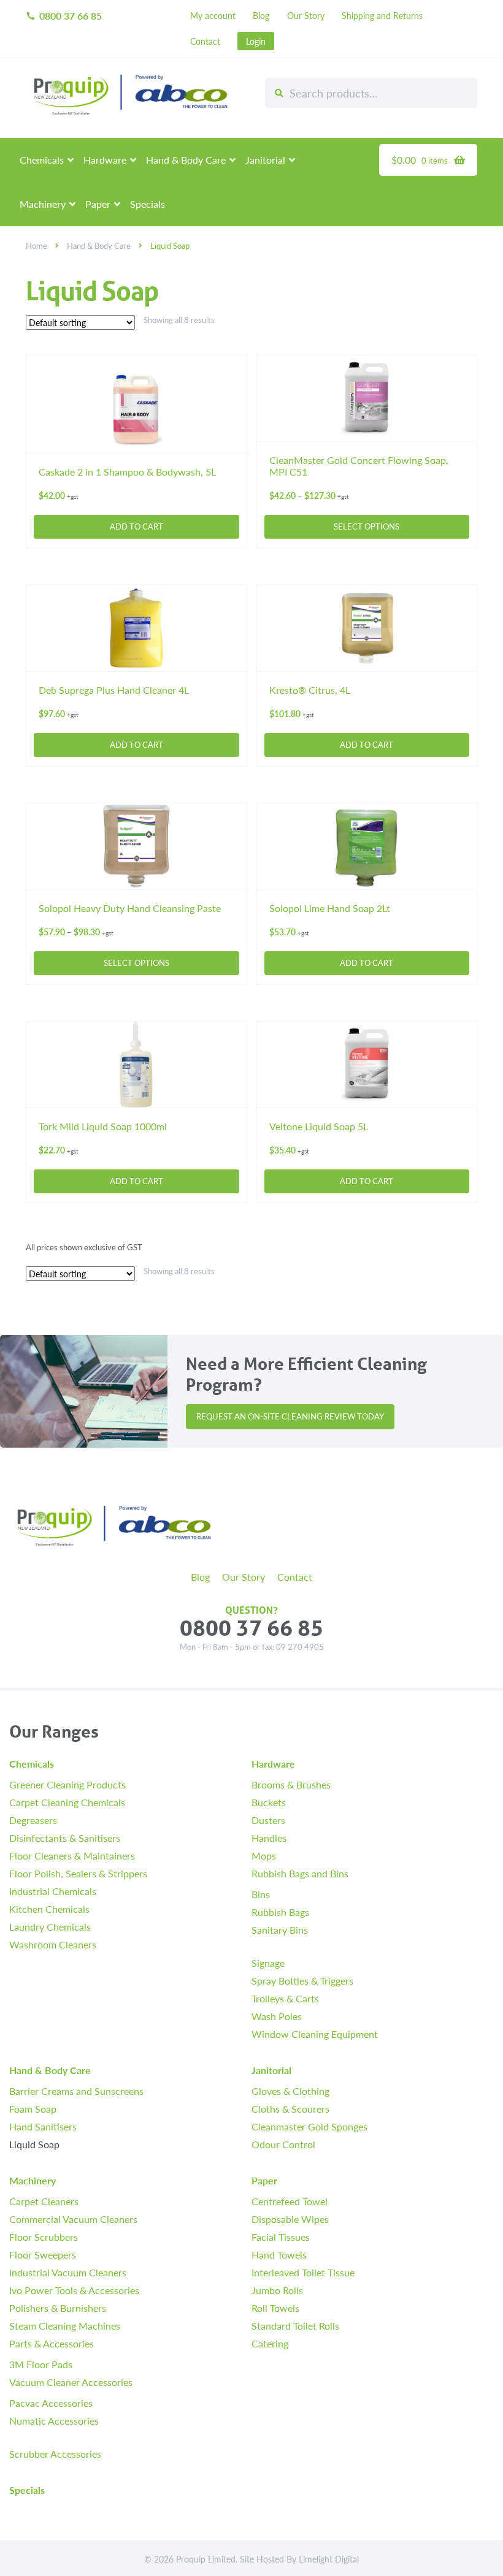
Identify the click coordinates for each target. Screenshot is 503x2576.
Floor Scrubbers (44, 2236)
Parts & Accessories (52, 2343)
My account (213, 15)
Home (36, 246)
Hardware (105, 160)
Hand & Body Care (186, 160)
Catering (270, 2343)
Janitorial (265, 160)
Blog (261, 15)
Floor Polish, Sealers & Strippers (78, 1873)
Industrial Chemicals (53, 1890)
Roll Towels (275, 2307)
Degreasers (33, 1819)
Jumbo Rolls (277, 2289)
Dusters (268, 1819)
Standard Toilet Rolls (295, 2325)
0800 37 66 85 (64, 16)
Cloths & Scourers (290, 2108)
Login (256, 41)
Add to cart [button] (136, 526)
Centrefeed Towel (290, 2201)
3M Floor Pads (41, 2364)
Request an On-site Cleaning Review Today (290, 1416)
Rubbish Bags (280, 1911)
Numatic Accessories (54, 2420)
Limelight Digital (329, 2559)
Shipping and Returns (382, 15)
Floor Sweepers (43, 2254)
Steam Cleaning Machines (65, 2325)
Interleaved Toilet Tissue (303, 2272)
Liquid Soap (34, 2144)
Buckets (269, 1802)
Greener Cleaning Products (67, 1784)
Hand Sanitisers (43, 2126)
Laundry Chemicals (50, 1926)
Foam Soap (33, 2108)
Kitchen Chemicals (49, 1908)
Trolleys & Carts (285, 1998)
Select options (367, 526)
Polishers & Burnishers (58, 2307)
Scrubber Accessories (55, 2453)
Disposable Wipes (290, 2218)
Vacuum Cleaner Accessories (71, 2381)
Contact (205, 41)
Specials (148, 204)
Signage (268, 1962)
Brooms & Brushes (291, 1784)
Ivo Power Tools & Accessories (74, 2289)
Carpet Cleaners (44, 2201)
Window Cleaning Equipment (315, 2033)
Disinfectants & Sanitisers (65, 1837)
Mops (264, 1855)
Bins (261, 1894)
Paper (98, 204)
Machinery (43, 204)
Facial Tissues (281, 2236)
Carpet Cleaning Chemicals (67, 1802)
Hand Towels (279, 2254)
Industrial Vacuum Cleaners (68, 2272)
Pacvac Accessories (51, 2402)
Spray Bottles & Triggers (302, 1980)
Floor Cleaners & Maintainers (72, 1855)
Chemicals (42, 160)
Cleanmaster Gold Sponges (309, 2126)
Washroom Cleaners (53, 1944)
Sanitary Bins (280, 1929)
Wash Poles (277, 2016)
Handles (269, 1837)
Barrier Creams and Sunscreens (76, 2090)
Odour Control (283, 2144)
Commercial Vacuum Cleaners (73, 2218)
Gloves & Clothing (290, 2090)
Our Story (306, 15)
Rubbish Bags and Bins (300, 1873)
